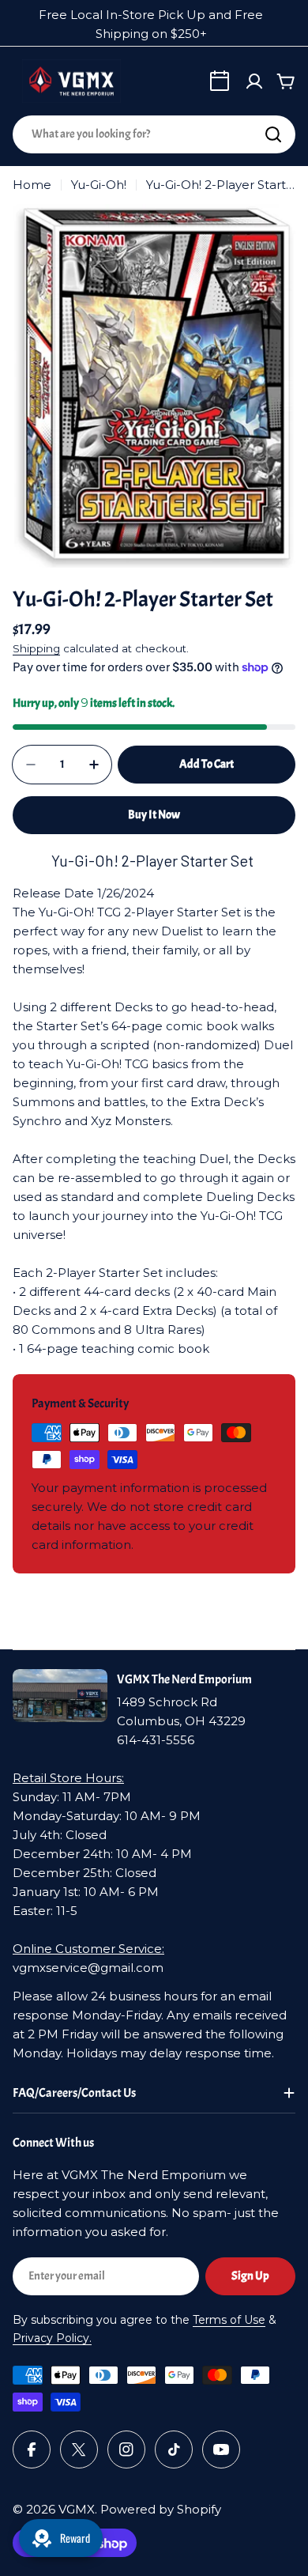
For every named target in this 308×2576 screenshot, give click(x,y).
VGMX (77, 2509)
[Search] (273, 134)
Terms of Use (229, 2320)
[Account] (254, 81)
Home (32, 185)
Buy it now (154, 815)
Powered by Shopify (161, 2509)
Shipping (36, 648)
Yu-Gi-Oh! (99, 185)
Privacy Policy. (52, 2338)
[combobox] (154, 134)
